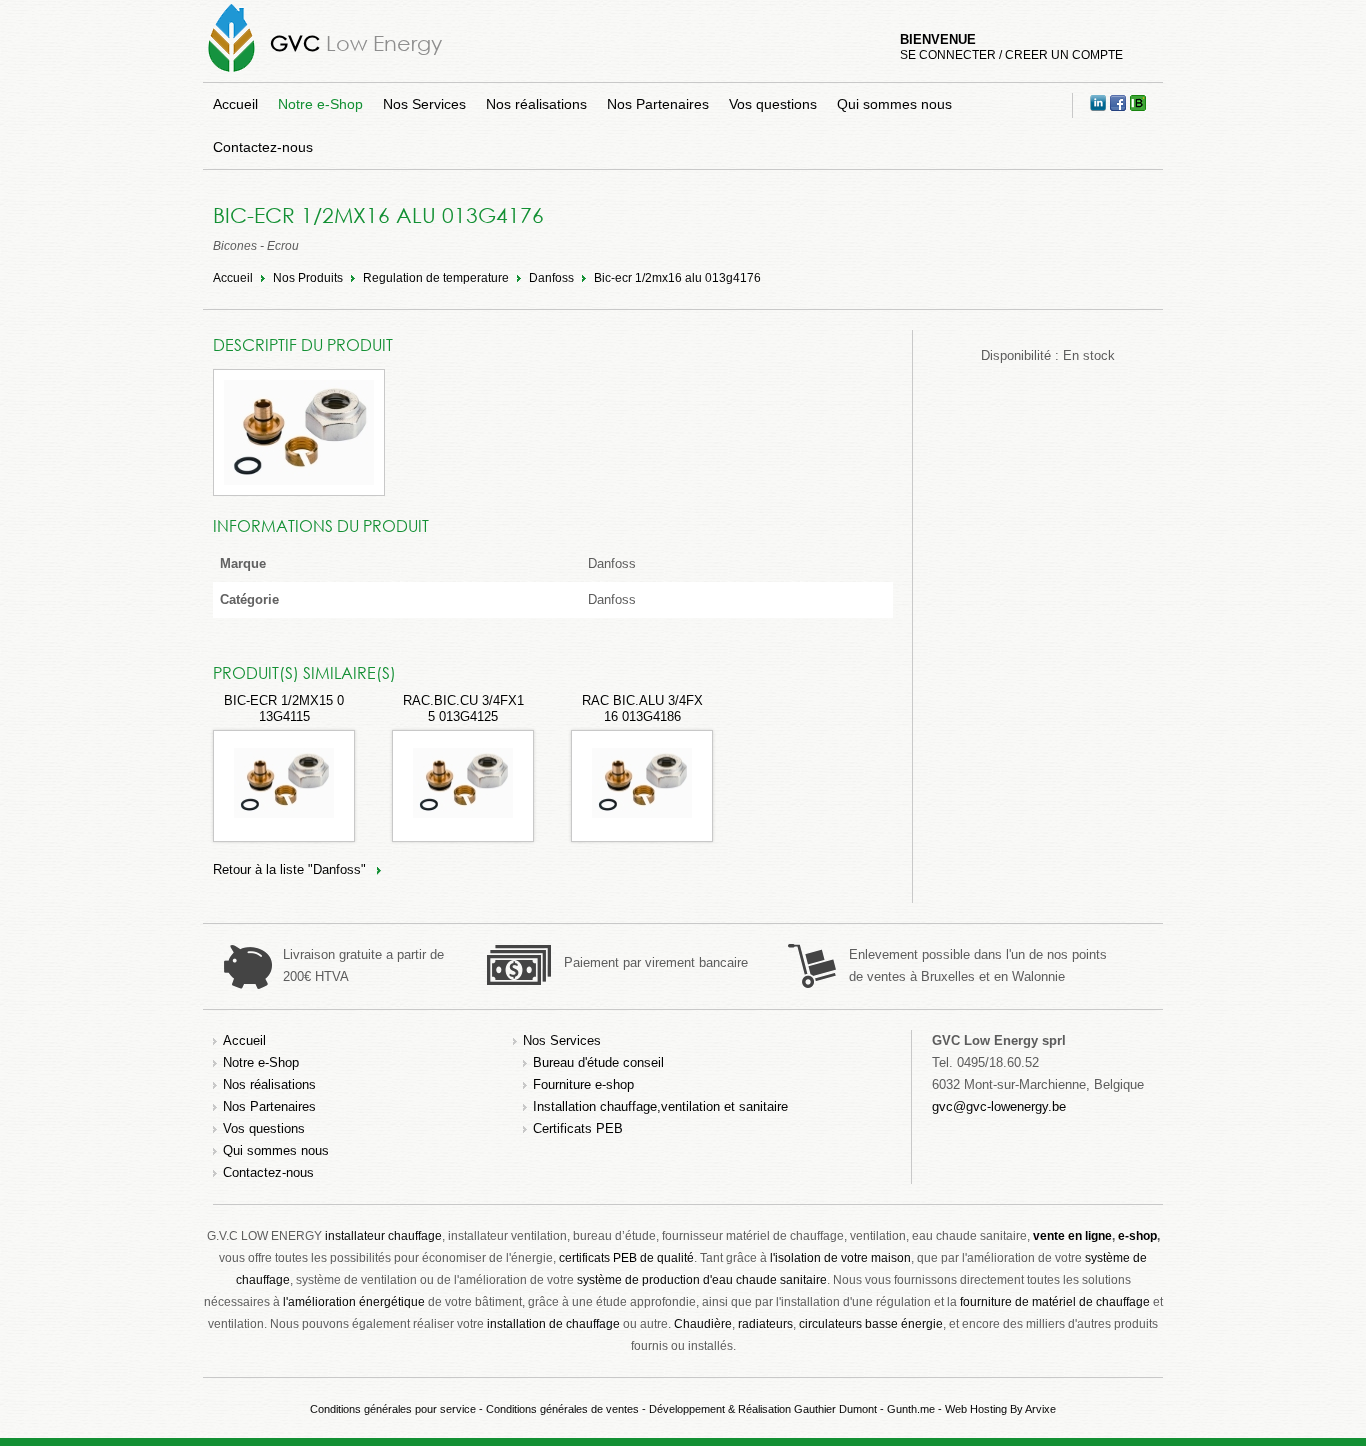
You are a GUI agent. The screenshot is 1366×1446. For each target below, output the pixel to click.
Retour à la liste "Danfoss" (289, 869)
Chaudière (703, 1324)
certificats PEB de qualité (626, 1258)
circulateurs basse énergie (871, 1324)
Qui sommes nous (894, 104)
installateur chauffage (383, 1236)
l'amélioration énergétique (354, 1302)
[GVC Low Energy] (231, 71)
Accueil (235, 104)
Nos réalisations (536, 104)
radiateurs (765, 1324)
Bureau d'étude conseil (598, 1062)
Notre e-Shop (320, 104)
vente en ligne (1072, 1236)
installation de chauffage (553, 1324)
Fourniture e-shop (583, 1084)
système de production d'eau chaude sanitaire (702, 1280)
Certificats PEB (578, 1128)
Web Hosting (976, 1409)
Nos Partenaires (658, 104)
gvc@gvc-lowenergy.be (999, 1106)
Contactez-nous (263, 147)
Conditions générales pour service (393, 1409)
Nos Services (424, 104)
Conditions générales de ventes (562, 1409)
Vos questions (773, 104)
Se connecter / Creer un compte (1011, 55)
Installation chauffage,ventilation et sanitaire (660, 1106)
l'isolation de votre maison (840, 1258)
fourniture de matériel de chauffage (1055, 1302)
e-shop (1137, 1236)
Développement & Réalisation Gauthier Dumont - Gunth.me (792, 1409)
